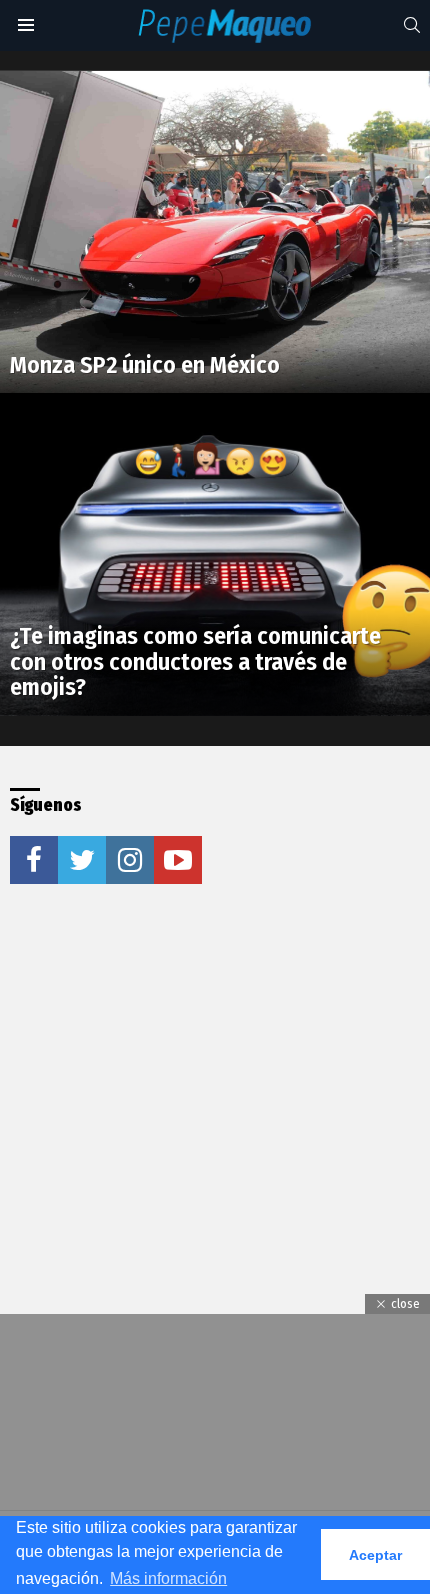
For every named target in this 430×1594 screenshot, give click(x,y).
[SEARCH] (412, 25)
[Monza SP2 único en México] (215, 232)
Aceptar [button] (375, 1555)
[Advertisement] (160, 1051)
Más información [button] (168, 1578)
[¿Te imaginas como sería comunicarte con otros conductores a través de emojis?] (215, 554)
